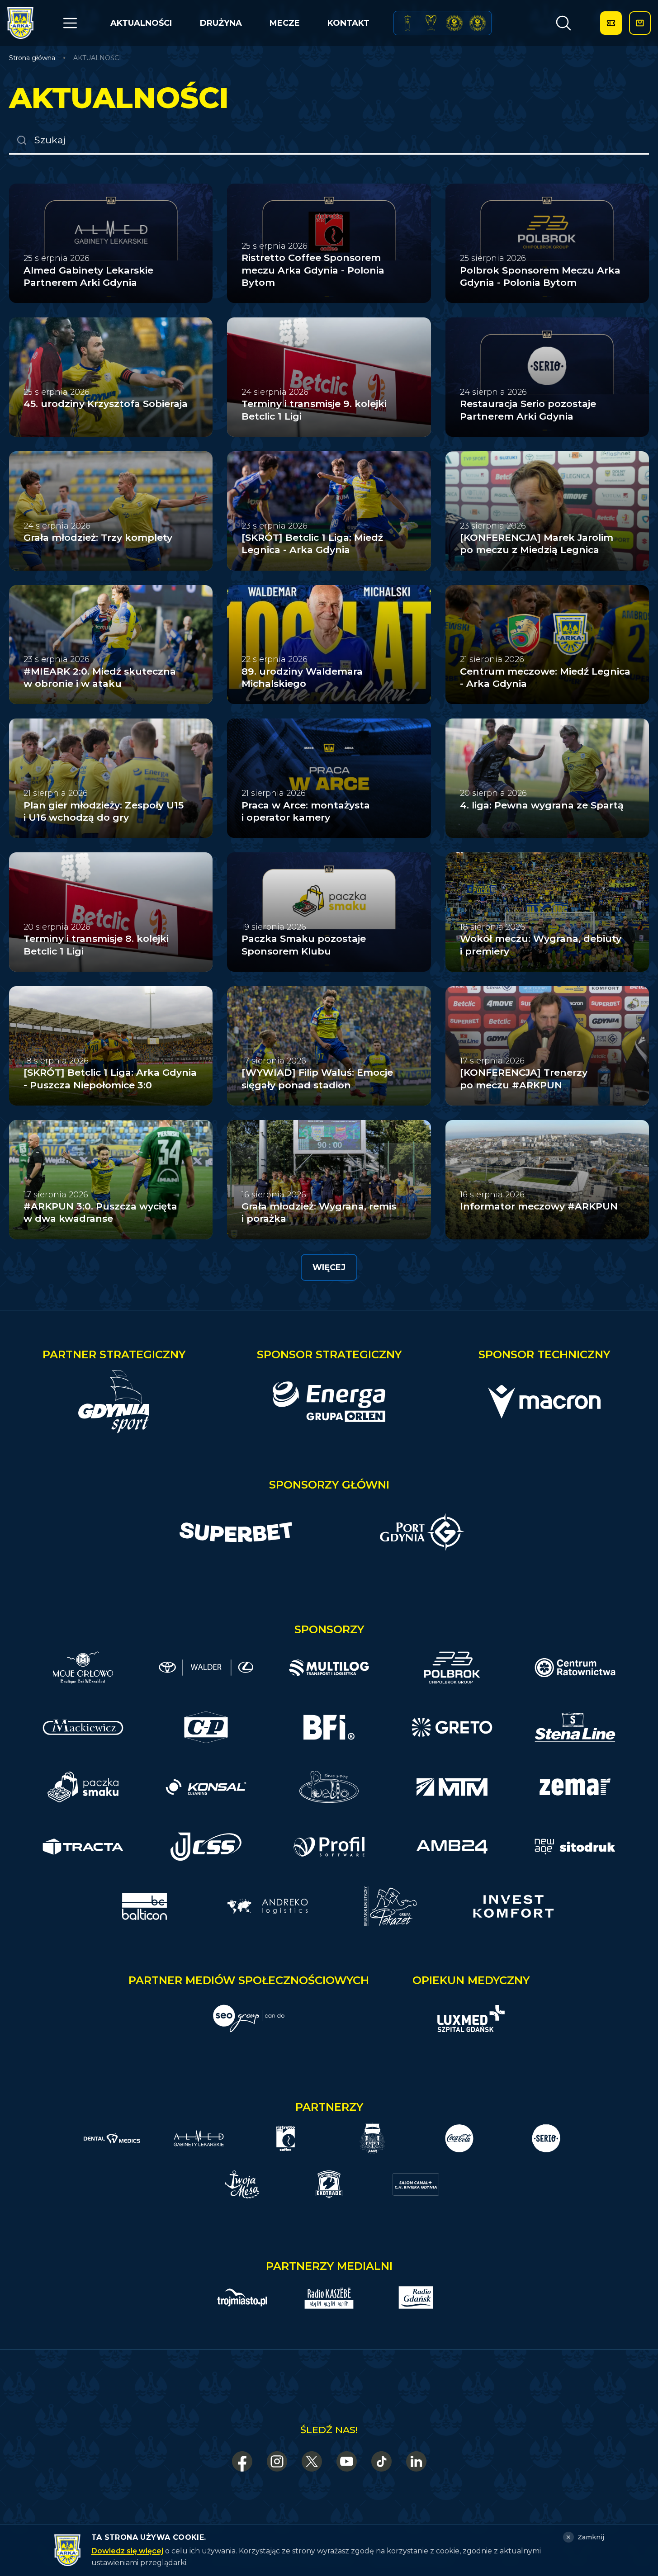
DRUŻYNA (221, 23)
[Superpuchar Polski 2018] (478, 23)
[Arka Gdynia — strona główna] (20, 23)
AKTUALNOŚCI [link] (97, 58)
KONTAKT (348, 23)
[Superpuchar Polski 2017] (454, 23)
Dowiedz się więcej (127, 2551)
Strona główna (32, 58)
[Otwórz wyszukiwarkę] (563, 23)
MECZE (285, 23)
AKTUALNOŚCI (141, 23)
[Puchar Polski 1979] (408, 23)
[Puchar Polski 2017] (431, 23)
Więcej (329, 1267)
